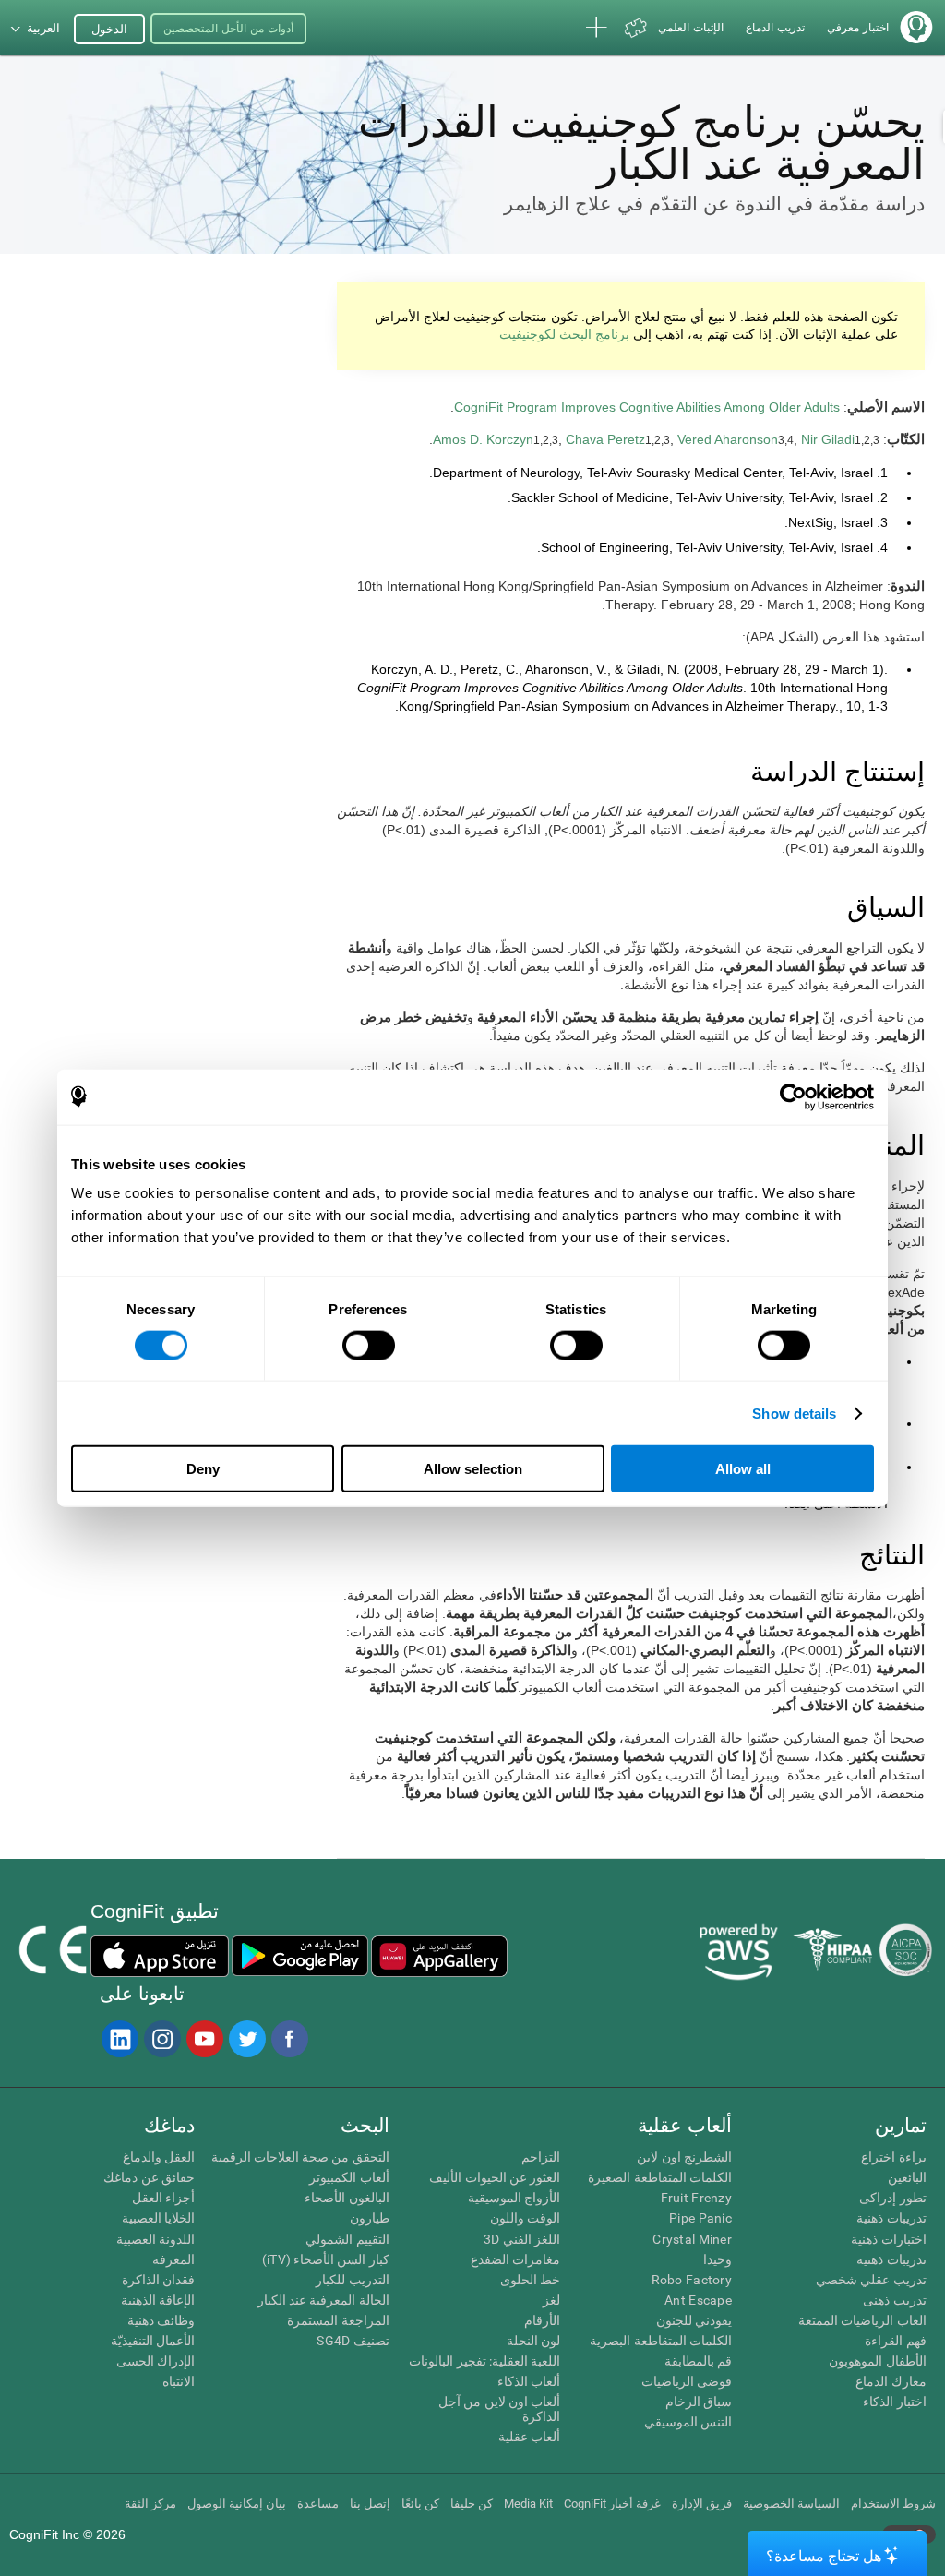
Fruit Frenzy (696, 2198)
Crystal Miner (692, 2239)
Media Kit (528, 2504)
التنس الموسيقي (688, 2422)
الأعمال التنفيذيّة (153, 2341)
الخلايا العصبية (158, 2218)
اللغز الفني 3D (522, 2239)
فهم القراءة (895, 2341)
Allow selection (473, 1469)
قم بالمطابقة (698, 2361)
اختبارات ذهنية (888, 2239)
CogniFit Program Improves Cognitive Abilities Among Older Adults (647, 407)
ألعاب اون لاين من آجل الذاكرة (499, 2409)
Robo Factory (692, 2280)
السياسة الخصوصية (791, 2504)
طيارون (370, 2218)
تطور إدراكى (892, 2198)
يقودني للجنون (694, 2320)
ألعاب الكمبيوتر (349, 2177)
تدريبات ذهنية (891, 2218)
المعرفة (173, 2259)
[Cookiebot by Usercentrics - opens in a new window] (793, 1096)
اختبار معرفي (858, 28)
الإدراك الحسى (156, 2361)
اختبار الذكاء (894, 2402)
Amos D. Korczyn (483, 439)
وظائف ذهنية (161, 2320)
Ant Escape (698, 2300)
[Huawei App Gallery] (439, 1956)
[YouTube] (204, 2039)
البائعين (907, 2177)
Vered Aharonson (728, 439)
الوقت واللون (525, 2218)
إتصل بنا (370, 2504)
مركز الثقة (150, 2504)
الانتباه (179, 2381)
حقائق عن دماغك (149, 2177)
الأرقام (542, 2320)
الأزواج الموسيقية (514, 2198)
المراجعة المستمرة (338, 2320)
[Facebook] (289, 2039)
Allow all (743, 1469)
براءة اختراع (893, 2157)
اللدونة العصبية (156, 2239)
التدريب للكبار (352, 2280)
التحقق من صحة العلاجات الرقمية (300, 2157)
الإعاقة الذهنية (158, 2300)
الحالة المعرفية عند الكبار (323, 2300)
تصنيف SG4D (353, 2341)
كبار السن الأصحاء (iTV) (326, 2259)
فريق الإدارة (702, 2504)
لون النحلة (533, 2341)
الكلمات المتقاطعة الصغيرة (660, 2177)
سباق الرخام (699, 2402)
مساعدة (318, 2504)
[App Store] (160, 1956)
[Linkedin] (119, 2039)
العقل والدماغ (159, 2157)
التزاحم (541, 2157)
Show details (794, 1413)
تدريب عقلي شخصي (871, 2280)
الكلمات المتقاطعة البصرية (661, 2341)
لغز (551, 2300)
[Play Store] (300, 1956)
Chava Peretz (605, 439)
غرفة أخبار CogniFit (612, 2504)
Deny (203, 1469)
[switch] (369, 1345)
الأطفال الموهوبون (877, 2361)
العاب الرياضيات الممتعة (862, 2320)
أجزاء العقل (163, 2198)
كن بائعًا (420, 2504)
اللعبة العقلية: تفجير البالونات (484, 2361)
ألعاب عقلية (529, 2437)
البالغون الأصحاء (347, 2198)
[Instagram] (161, 2039)
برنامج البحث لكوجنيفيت (564, 334)
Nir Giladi (828, 439)
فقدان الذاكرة (158, 2280)
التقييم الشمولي (347, 2239)
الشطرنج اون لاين (684, 2157)
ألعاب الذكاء (529, 2381)
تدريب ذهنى (894, 2300)
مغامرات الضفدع (515, 2259)
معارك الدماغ (891, 2381)
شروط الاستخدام (893, 2504)
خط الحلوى (530, 2280)
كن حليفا (472, 2504)
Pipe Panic (700, 2218)
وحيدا (718, 2259)
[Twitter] (246, 2039)
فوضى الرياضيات (687, 2381)
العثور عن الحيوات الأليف (495, 2177)
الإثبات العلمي (691, 28)
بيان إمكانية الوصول (237, 2504)
